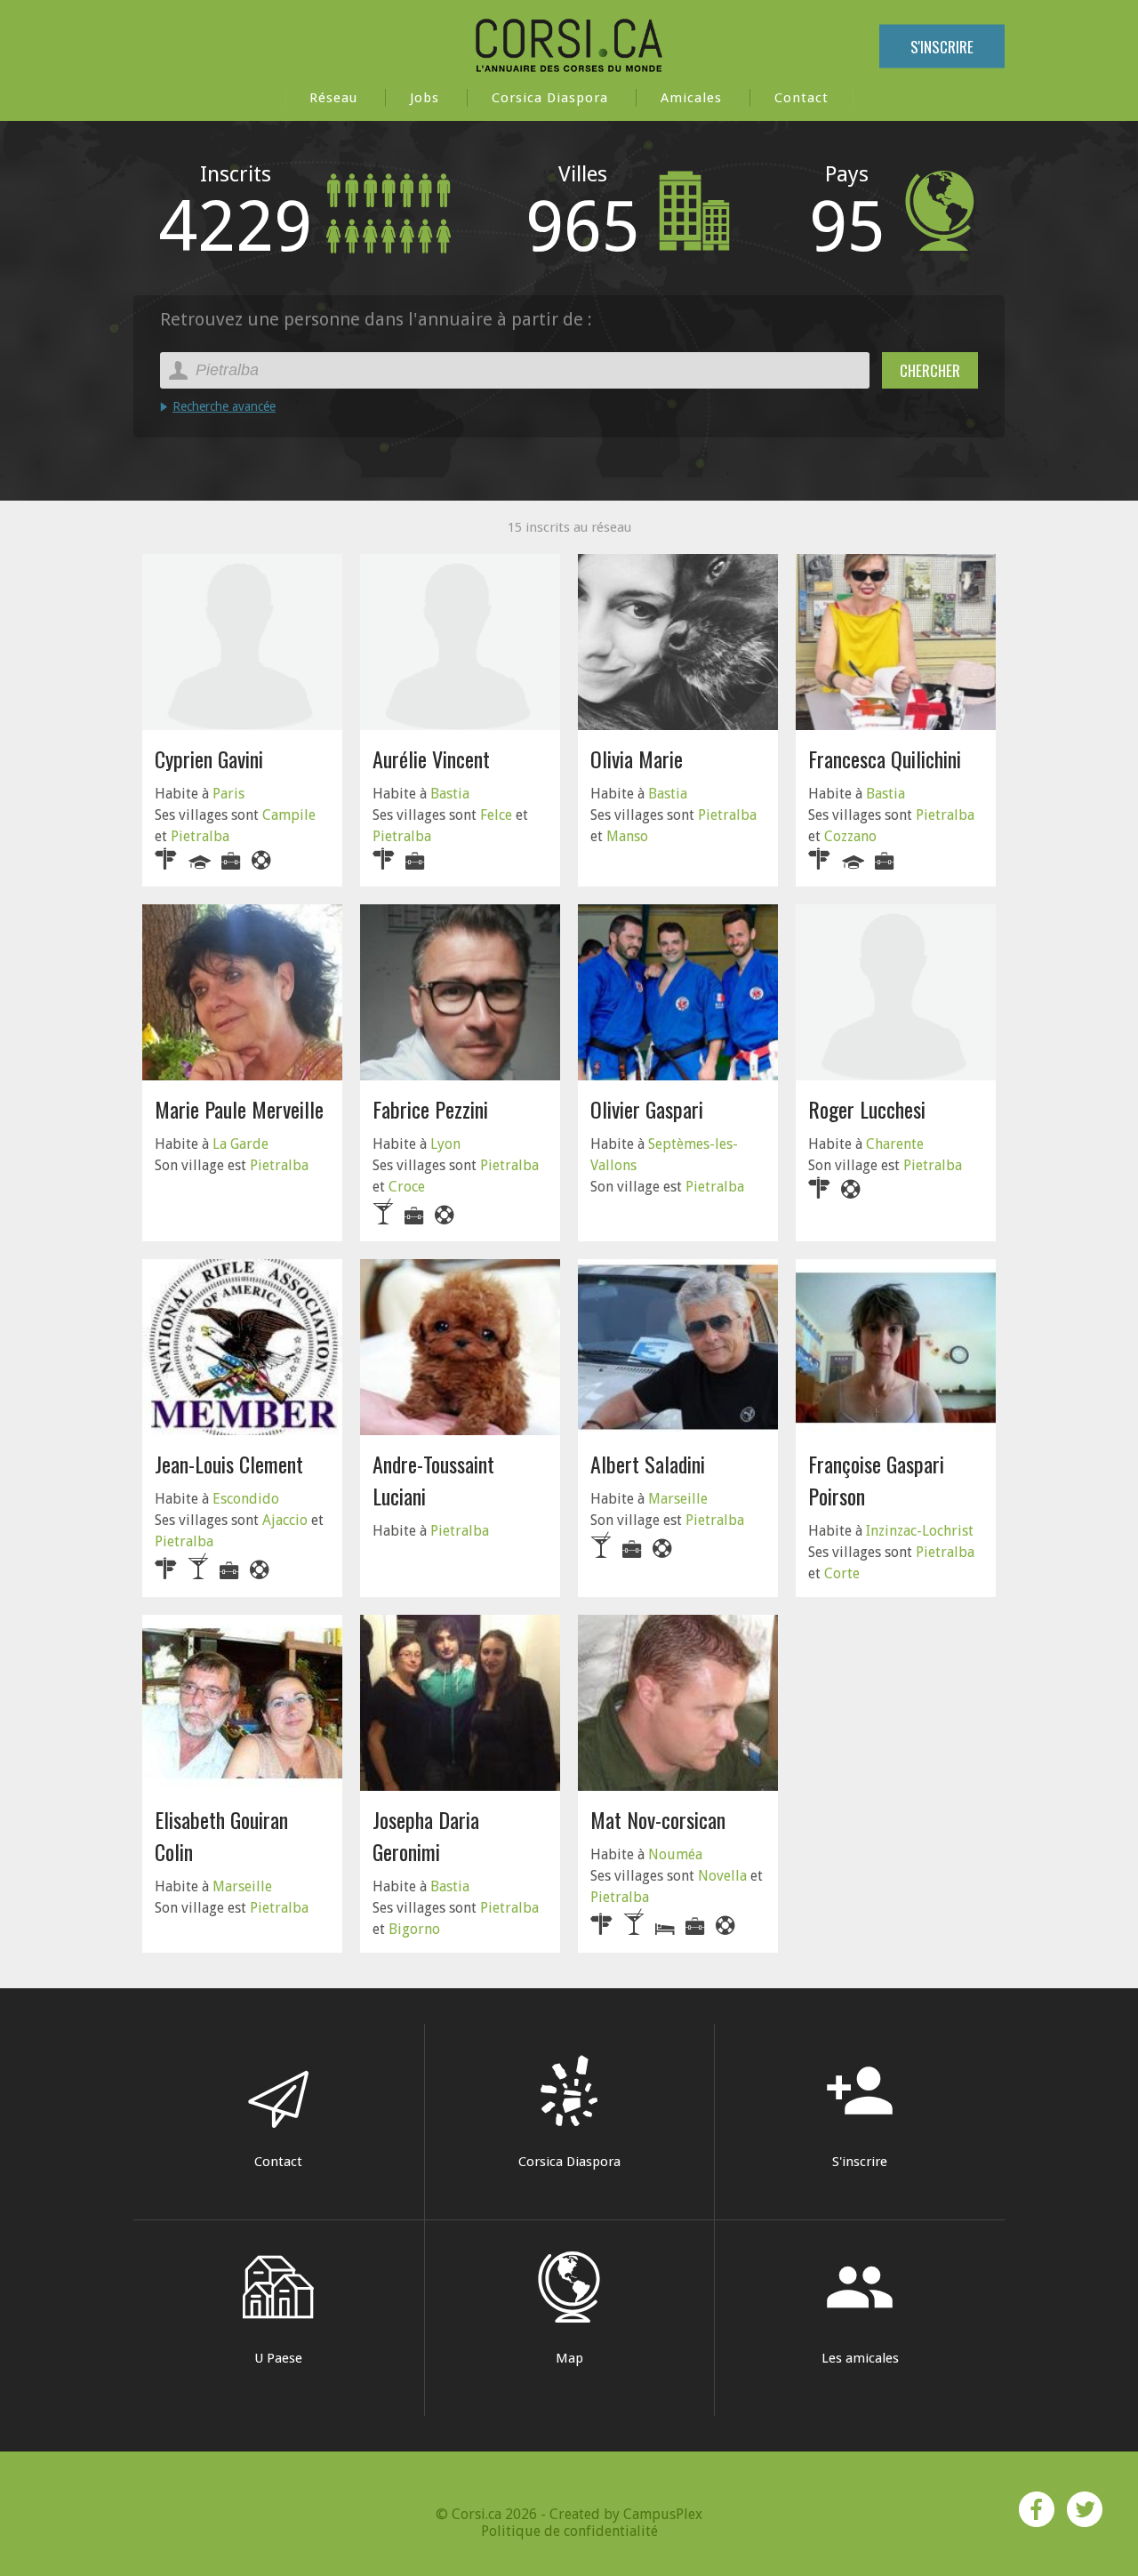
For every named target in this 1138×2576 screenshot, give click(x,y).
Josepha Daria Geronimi (426, 1835)
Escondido (246, 1499)
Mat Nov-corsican (658, 1819)
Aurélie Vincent (431, 758)
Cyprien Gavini (209, 758)
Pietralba (200, 836)
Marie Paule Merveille (239, 1109)
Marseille (678, 1499)
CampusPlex (663, 2514)
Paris (228, 794)
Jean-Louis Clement (229, 1464)
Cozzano (850, 836)
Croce (407, 1187)
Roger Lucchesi (867, 1109)
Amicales (691, 98)
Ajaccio (285, 1520)
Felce (496, 815)
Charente (895, 1144)
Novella (722, 1876)
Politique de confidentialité (569, 2531)
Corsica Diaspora (550, 98)
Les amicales (860, 2309)
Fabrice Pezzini (430, 1109)
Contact (801, 98)
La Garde (240, 1144)
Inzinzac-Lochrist (920, 1531)
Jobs (425, 98)
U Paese (278, 2358)
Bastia (450, 794)
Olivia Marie (637, 758)
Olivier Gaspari (647, 1109)
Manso (627, 836)
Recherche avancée (224, 406)
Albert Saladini (648, 1464)
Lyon (445, 1144)
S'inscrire (942, 47)
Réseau (333, 98)
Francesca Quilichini (885, 758)
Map (569, 2358)
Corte (842, 1573)
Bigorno (414, 1929)
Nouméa (675, 1854)
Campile (289, 815)
